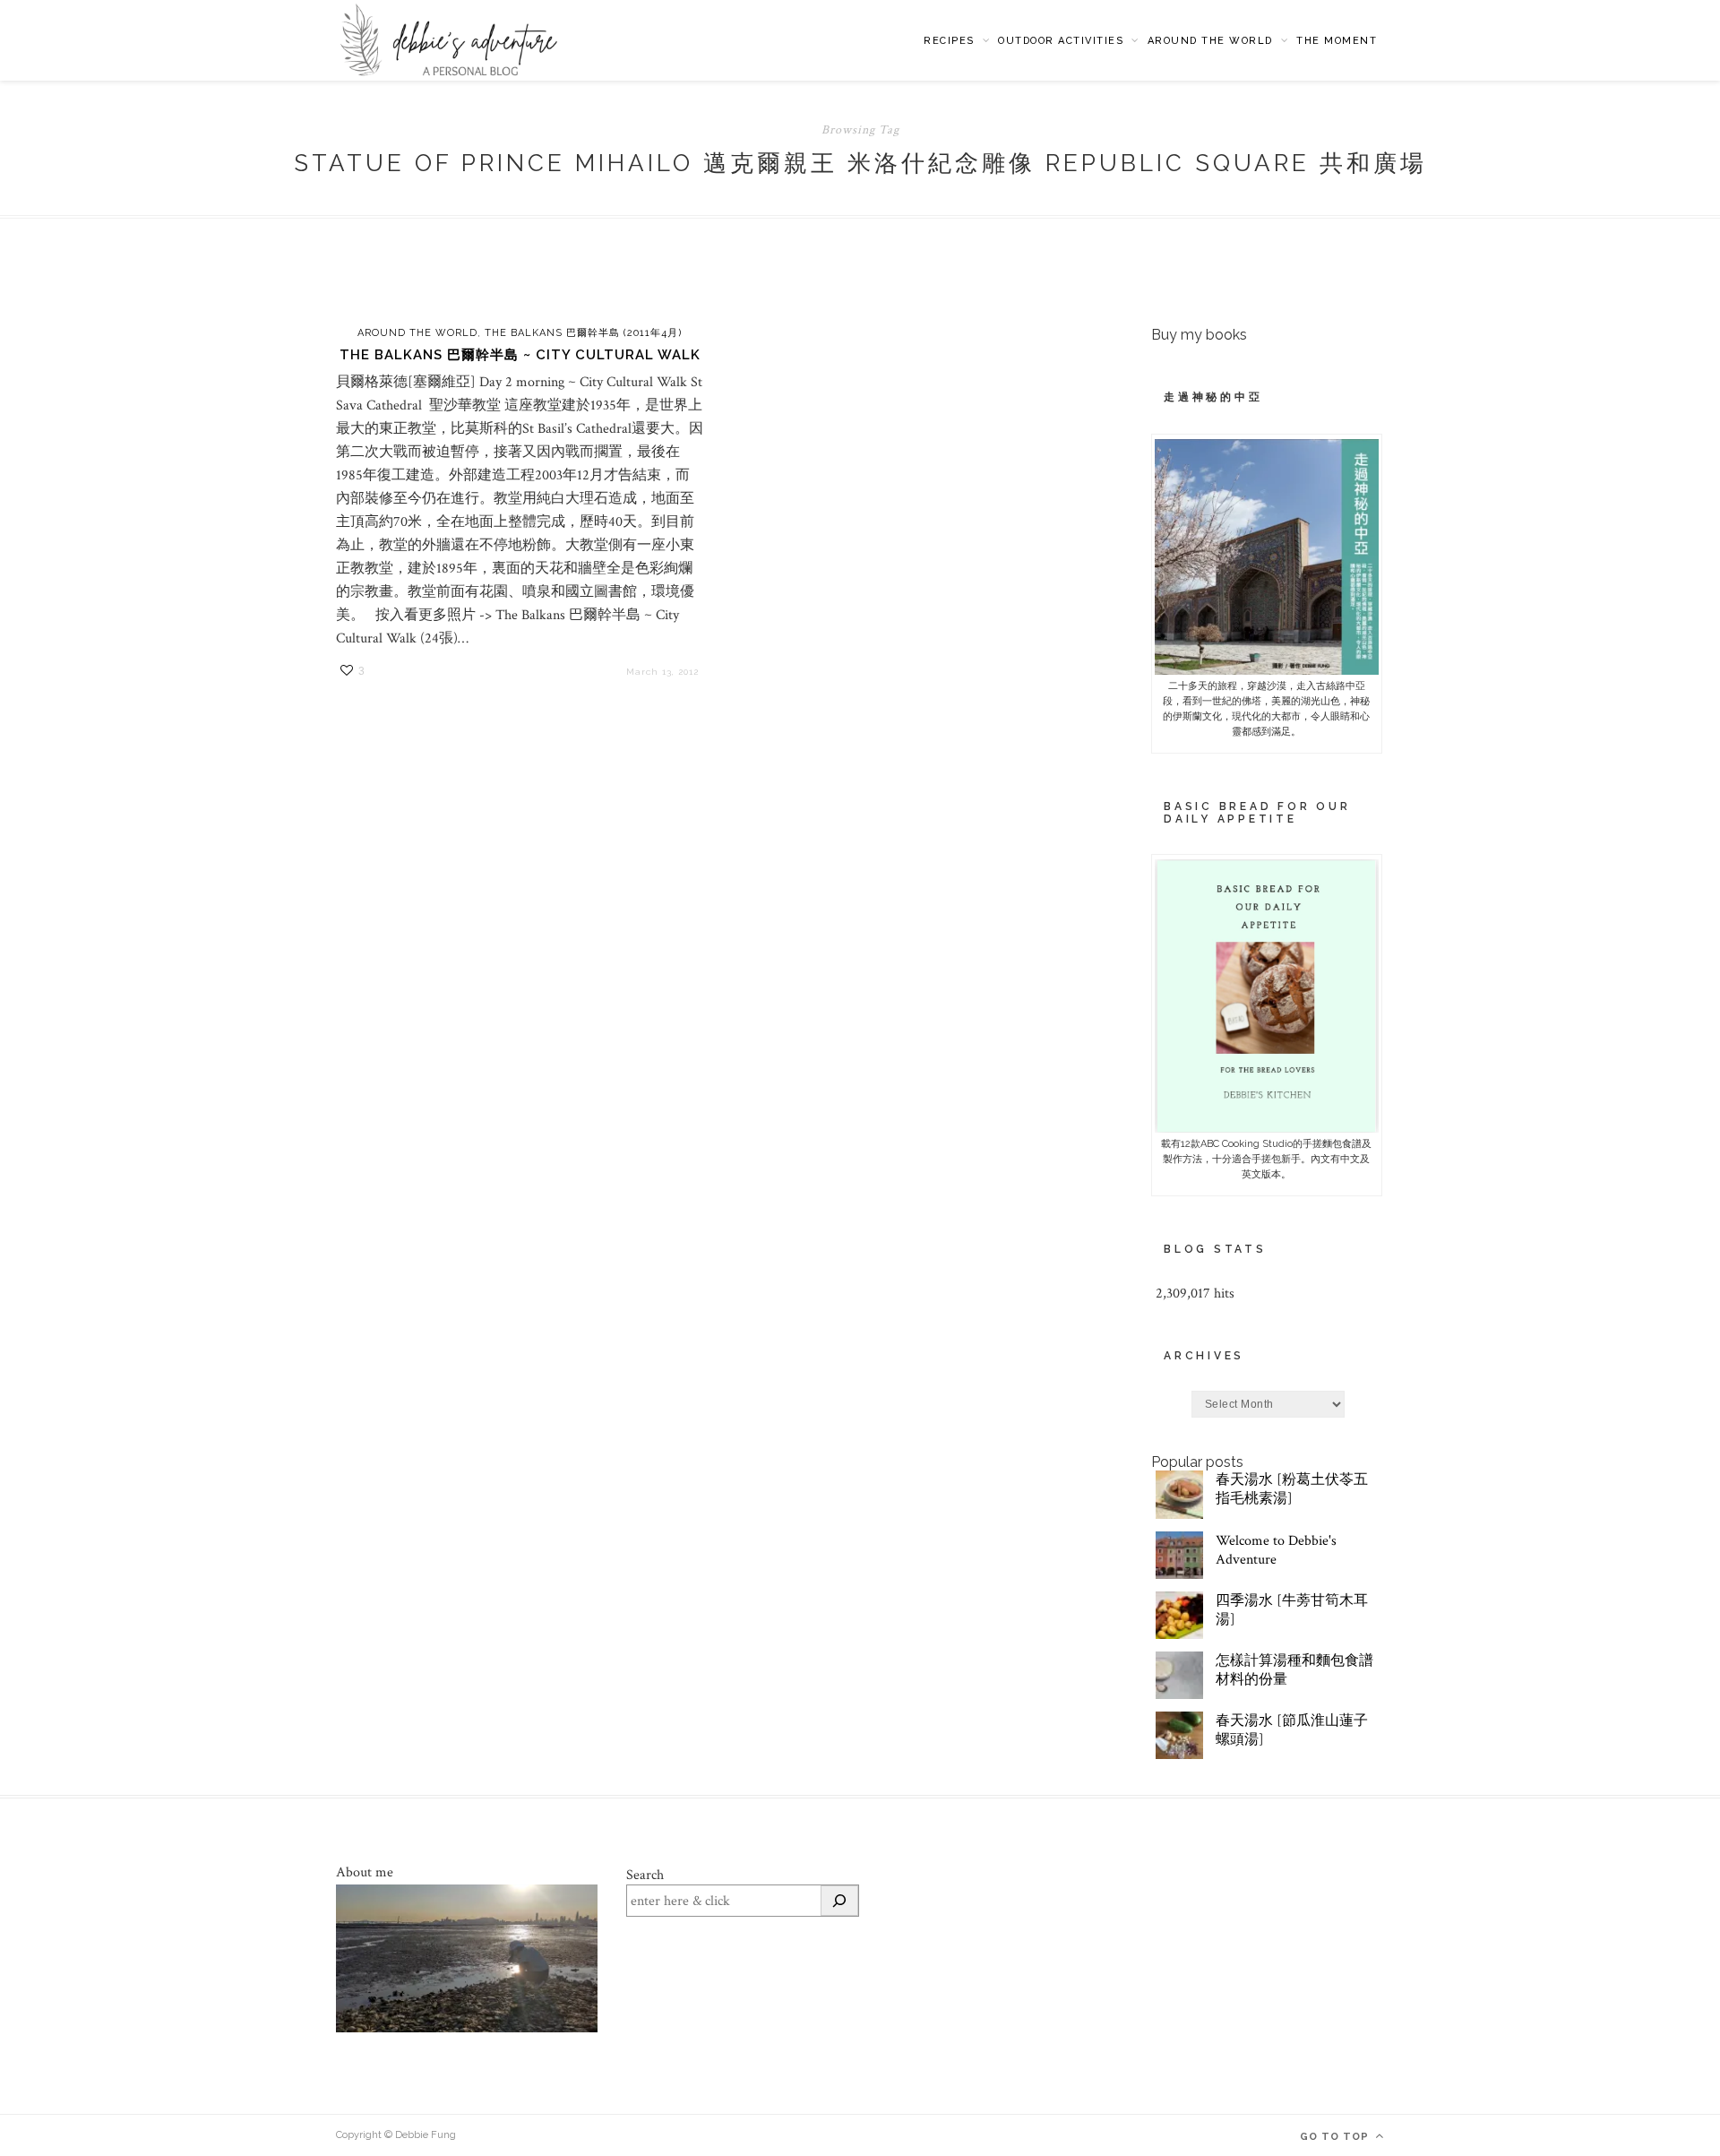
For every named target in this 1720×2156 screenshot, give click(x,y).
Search (645, 1875)
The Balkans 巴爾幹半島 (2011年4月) (583, 333)
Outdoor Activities (1061, 41)
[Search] (839, 1901)
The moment (1337, 41)
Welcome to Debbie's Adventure (1276, 1550)
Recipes (949, 41)
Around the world (1210, 41)
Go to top (1336, 2137)
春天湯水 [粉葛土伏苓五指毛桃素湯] (1292, 1489)
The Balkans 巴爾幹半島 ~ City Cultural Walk (520, 355)
